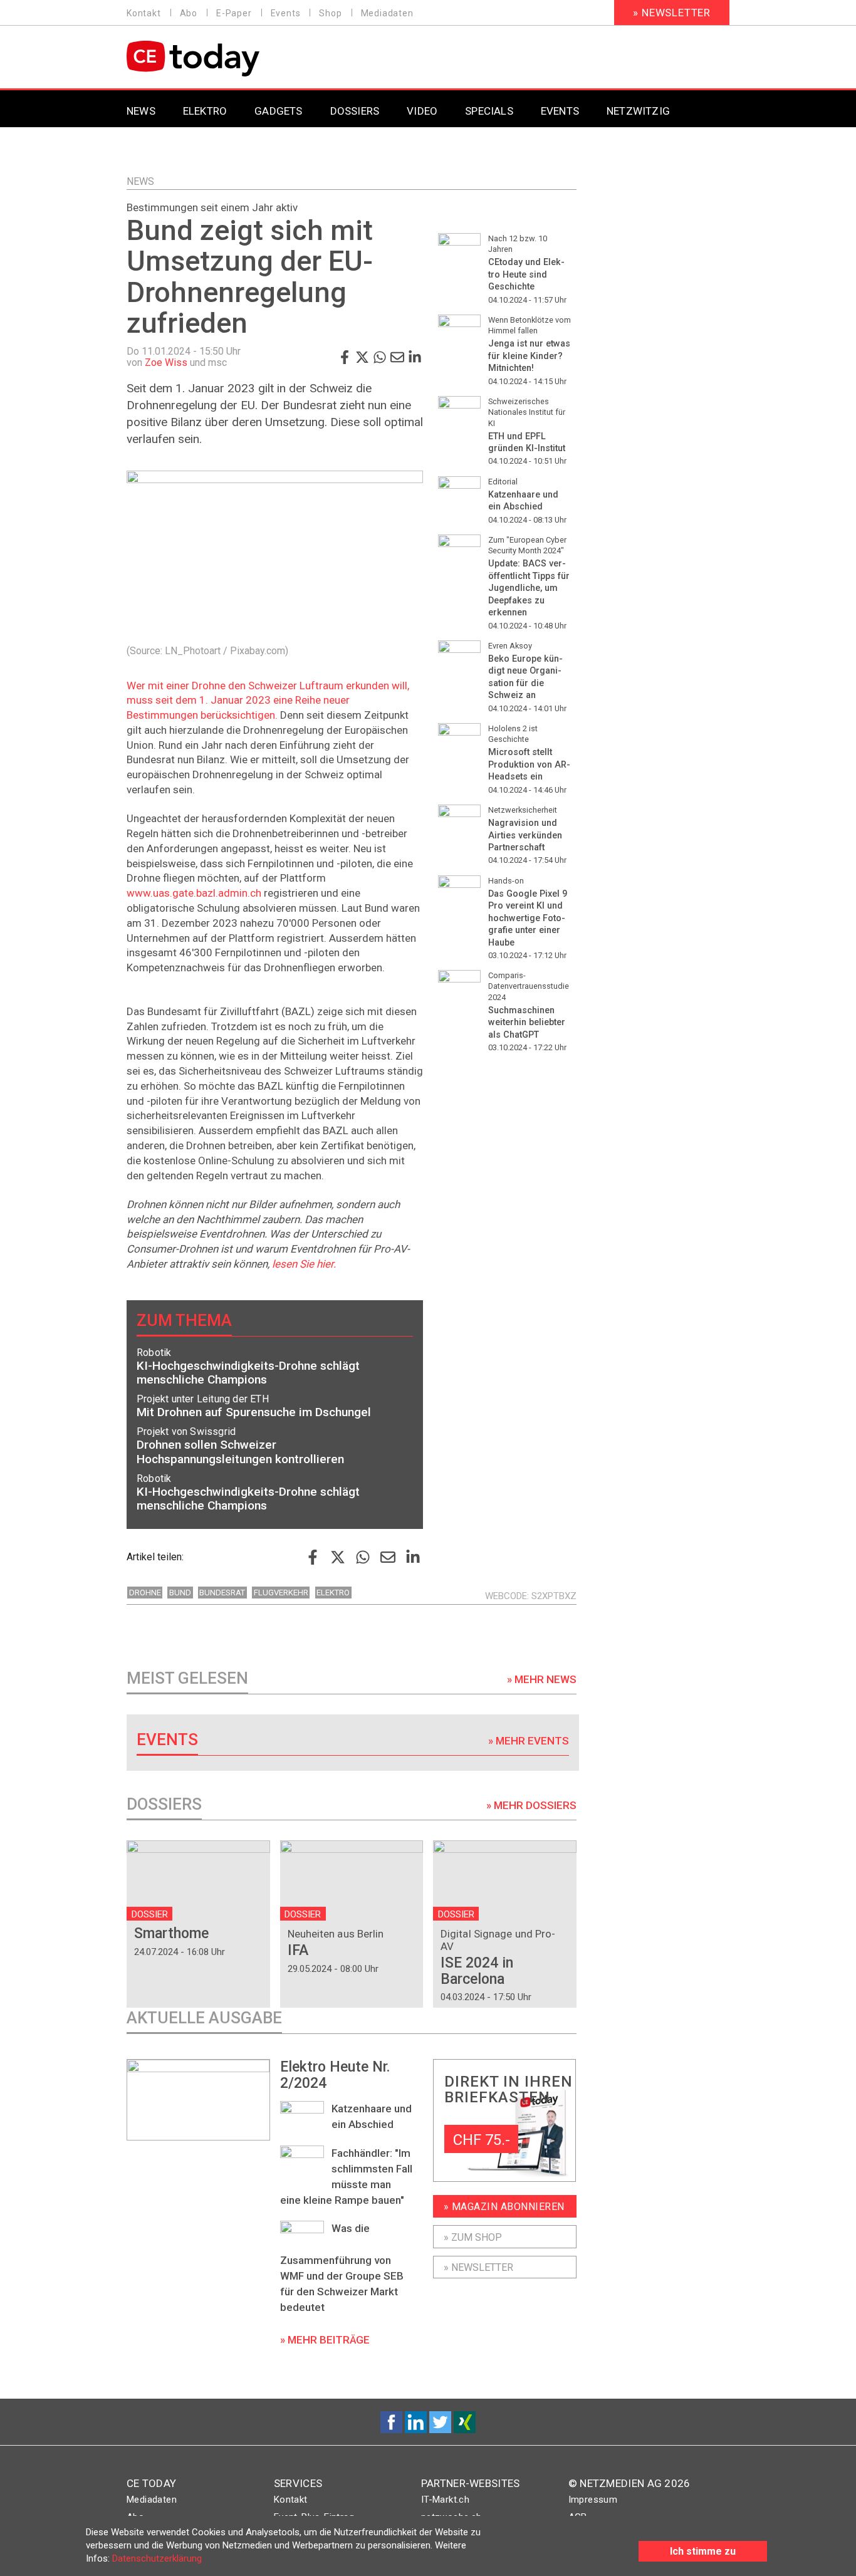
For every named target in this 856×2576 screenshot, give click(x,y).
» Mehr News (542, 1679)
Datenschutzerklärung (157, 2558)
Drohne (145, 1593)
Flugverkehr (281, 1593)
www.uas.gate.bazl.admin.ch (194, 893)
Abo (189, 13)
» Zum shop (473, 2237)
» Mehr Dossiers (531, 1805)
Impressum (593, 2500)
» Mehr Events (529, 1741)
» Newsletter (672, 13)
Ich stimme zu (703, 2551)
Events (286, 13)
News (140, 181)
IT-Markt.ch (445, 2500)
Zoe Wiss (166, 362)
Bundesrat (222, 1593)
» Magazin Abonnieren (504, 2207)
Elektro (333, 1593)
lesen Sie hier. (304, 1264)
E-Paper (234, 13)
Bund (180, 1593)
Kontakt (144, 13)
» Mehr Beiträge (325, 2340)
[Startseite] (225, 59)
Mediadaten (387, 13)
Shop (330, 13)
